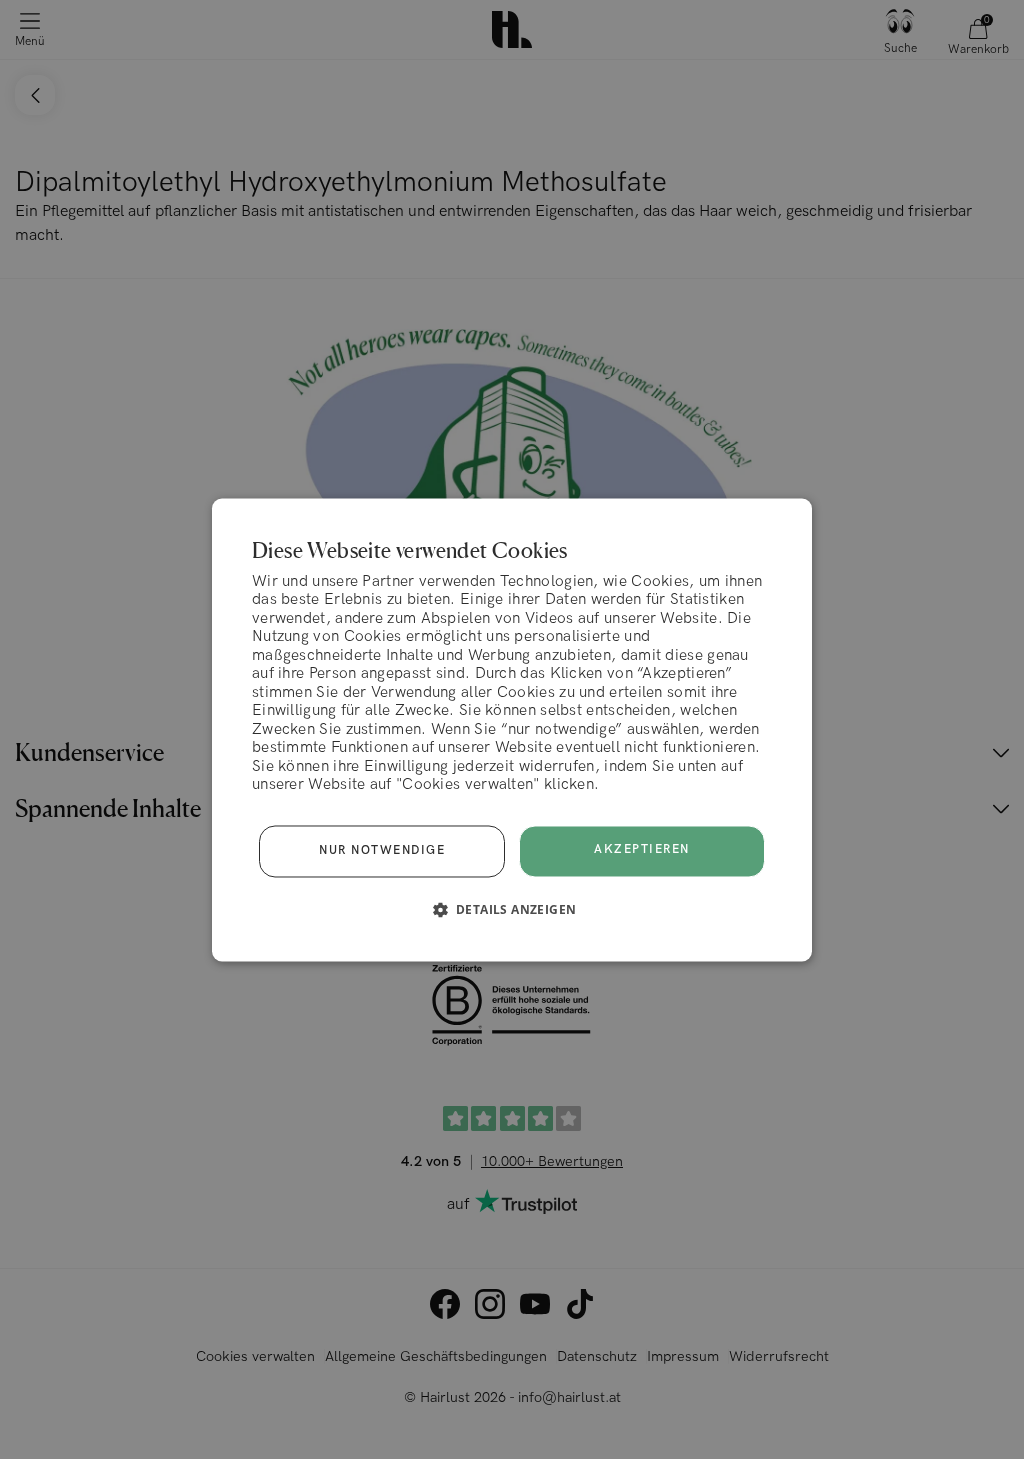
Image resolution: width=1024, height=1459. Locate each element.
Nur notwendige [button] (382, 850)
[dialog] (512, 729)
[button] (512, 909)
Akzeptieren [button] (642, 850)
